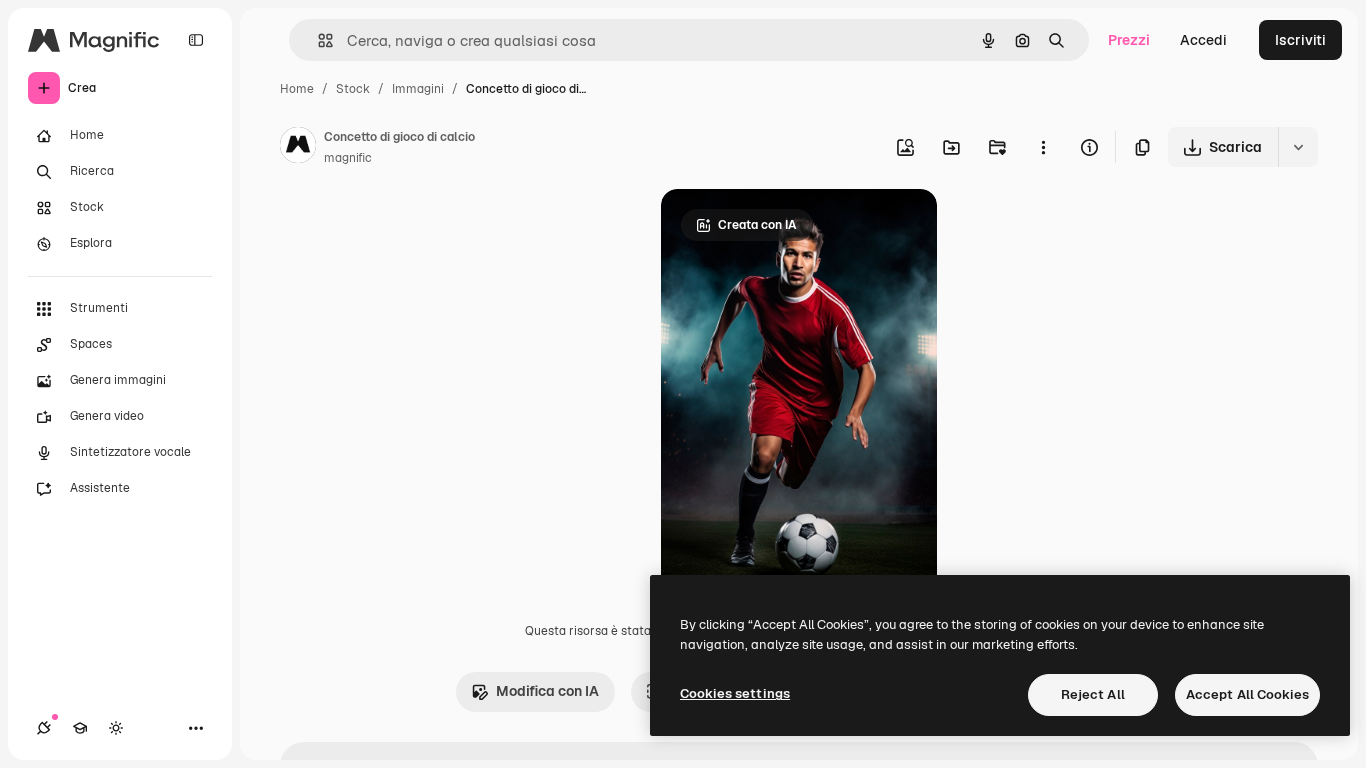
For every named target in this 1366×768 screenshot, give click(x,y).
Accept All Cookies (1247, 694)
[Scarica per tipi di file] (1298, 147)
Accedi (1203, 40)
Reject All (1093, 694)
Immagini (418, 89)
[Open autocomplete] (317, 40)
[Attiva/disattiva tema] (116, 728)
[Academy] (80, 728)
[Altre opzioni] (1043, 147)
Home (297, 89)
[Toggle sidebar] (196, 40)
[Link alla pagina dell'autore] (298, 148)
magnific (348, 158)
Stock (353, 89)
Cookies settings (735, 693)
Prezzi (1129, 40)
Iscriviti (1300, 40)
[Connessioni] (44, 728)
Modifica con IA (547, 691)
